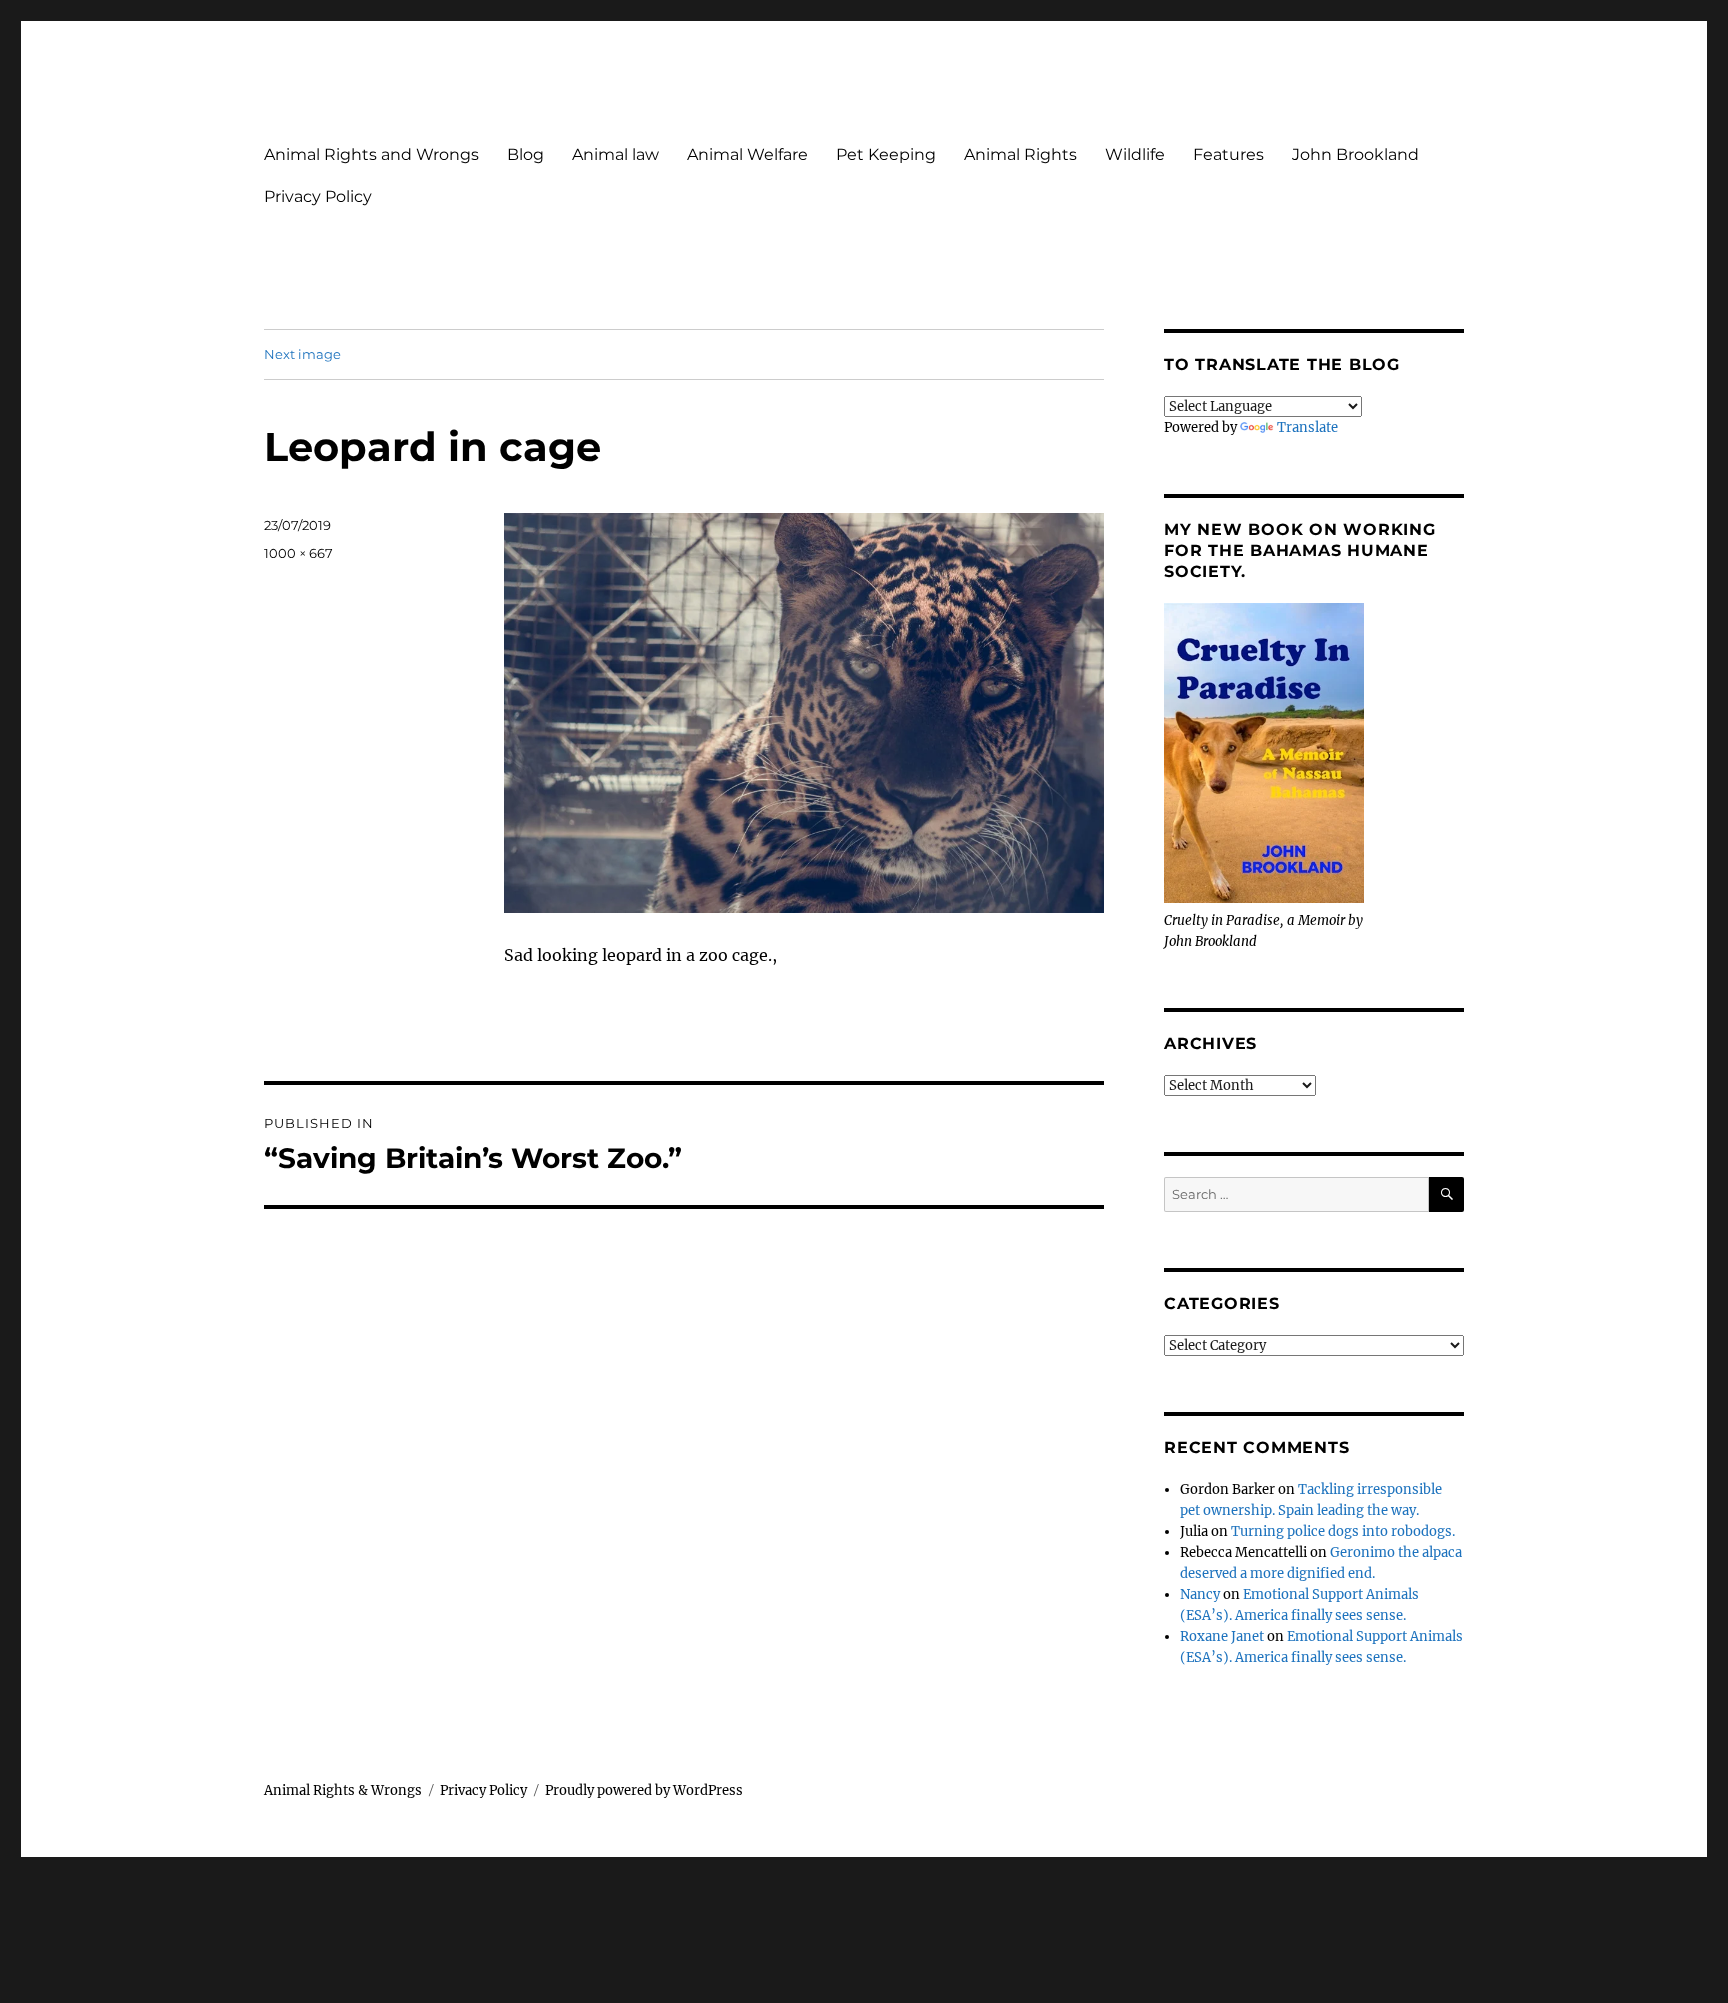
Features (1228, 154)
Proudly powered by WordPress (644, 1790)
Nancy (1200, 1594)
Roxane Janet (1222, 1636)
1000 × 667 (298, 553)
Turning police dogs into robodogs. (1343, 1531)
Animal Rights (1020, 154)
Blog (525, 154)
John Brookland (1355, 154)
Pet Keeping (886, 154)
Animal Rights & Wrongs (343, 1790)
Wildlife (1135, 154)
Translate (1307, 427)
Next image (302, 354)
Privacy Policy (318, 196)
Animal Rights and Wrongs (371, 154)
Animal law (615, 154)
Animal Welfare (747, 154)
